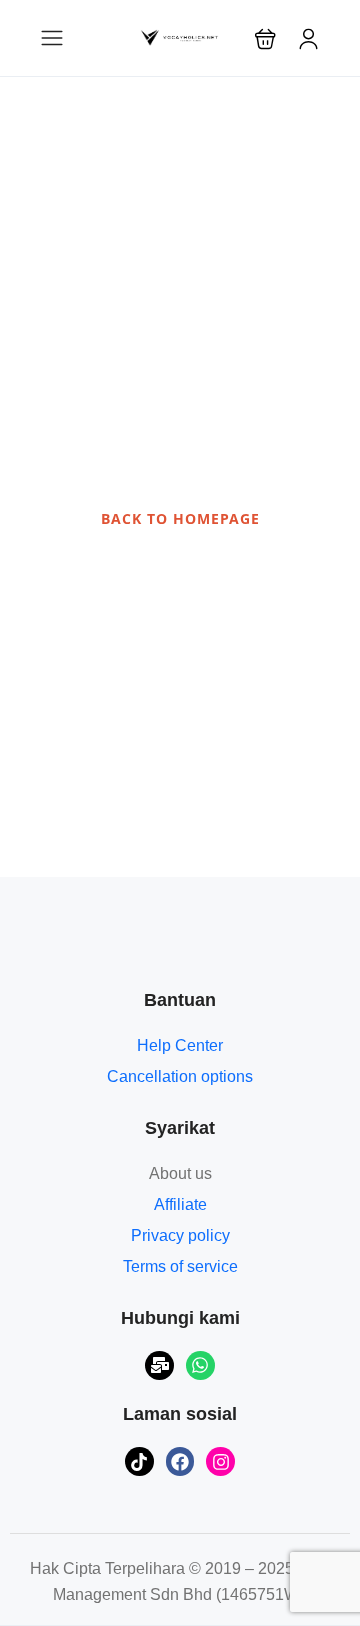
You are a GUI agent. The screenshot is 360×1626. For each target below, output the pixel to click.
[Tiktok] (139, 1461)
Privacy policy (180, 1235)
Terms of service (180, 1266)
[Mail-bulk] (159, 1365)
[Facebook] (180, 1461)
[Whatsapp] (200, 1365)
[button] (265, 38)
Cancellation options (180, 1076)
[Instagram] (220, 1461)
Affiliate (180, 1204)
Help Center (180, 1045)
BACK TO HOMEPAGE (180, 518)
